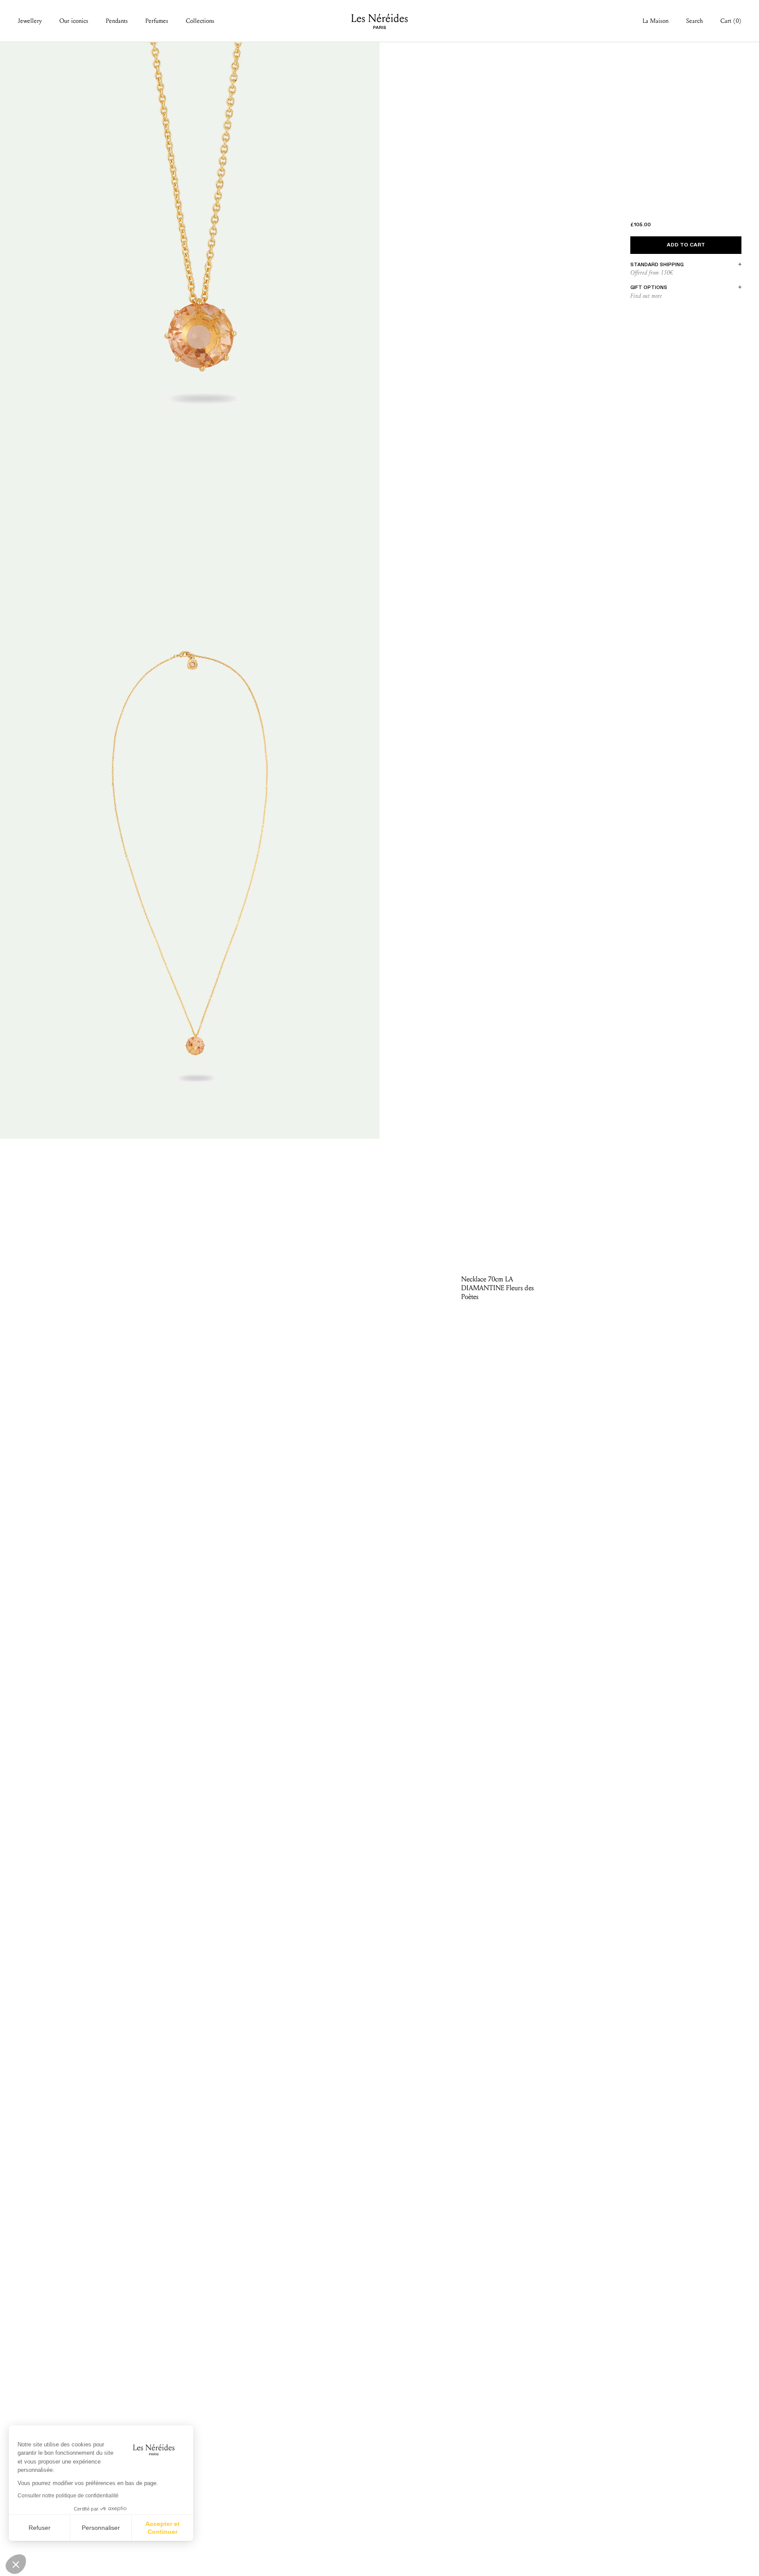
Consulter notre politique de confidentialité (68, 2496)
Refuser (40, 2528)
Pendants (117, 21)
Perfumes (157, 21)
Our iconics (74, 21)
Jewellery (30, 21)
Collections (200, 21)
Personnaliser (101, 2528)
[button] (16, 2564)
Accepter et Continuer (163, 2528)
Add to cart (686, 245)
